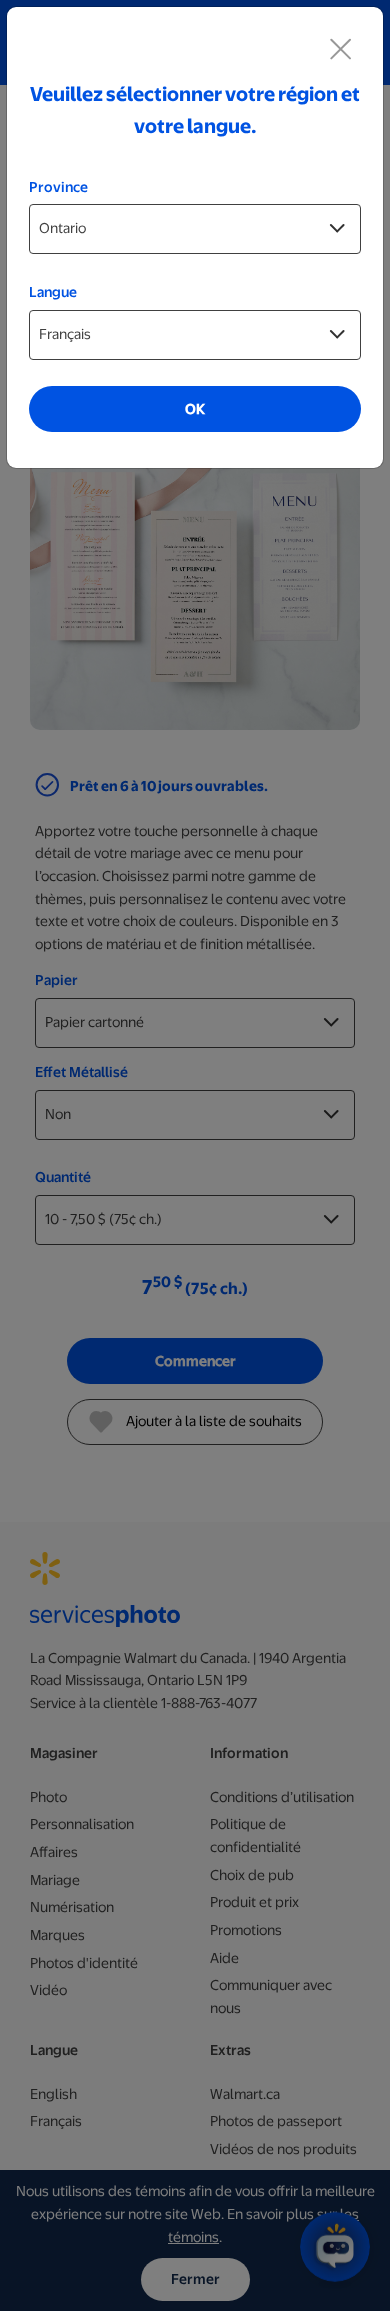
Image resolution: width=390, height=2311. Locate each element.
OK (195, 409)
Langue (53, 292)
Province (58, 187)
